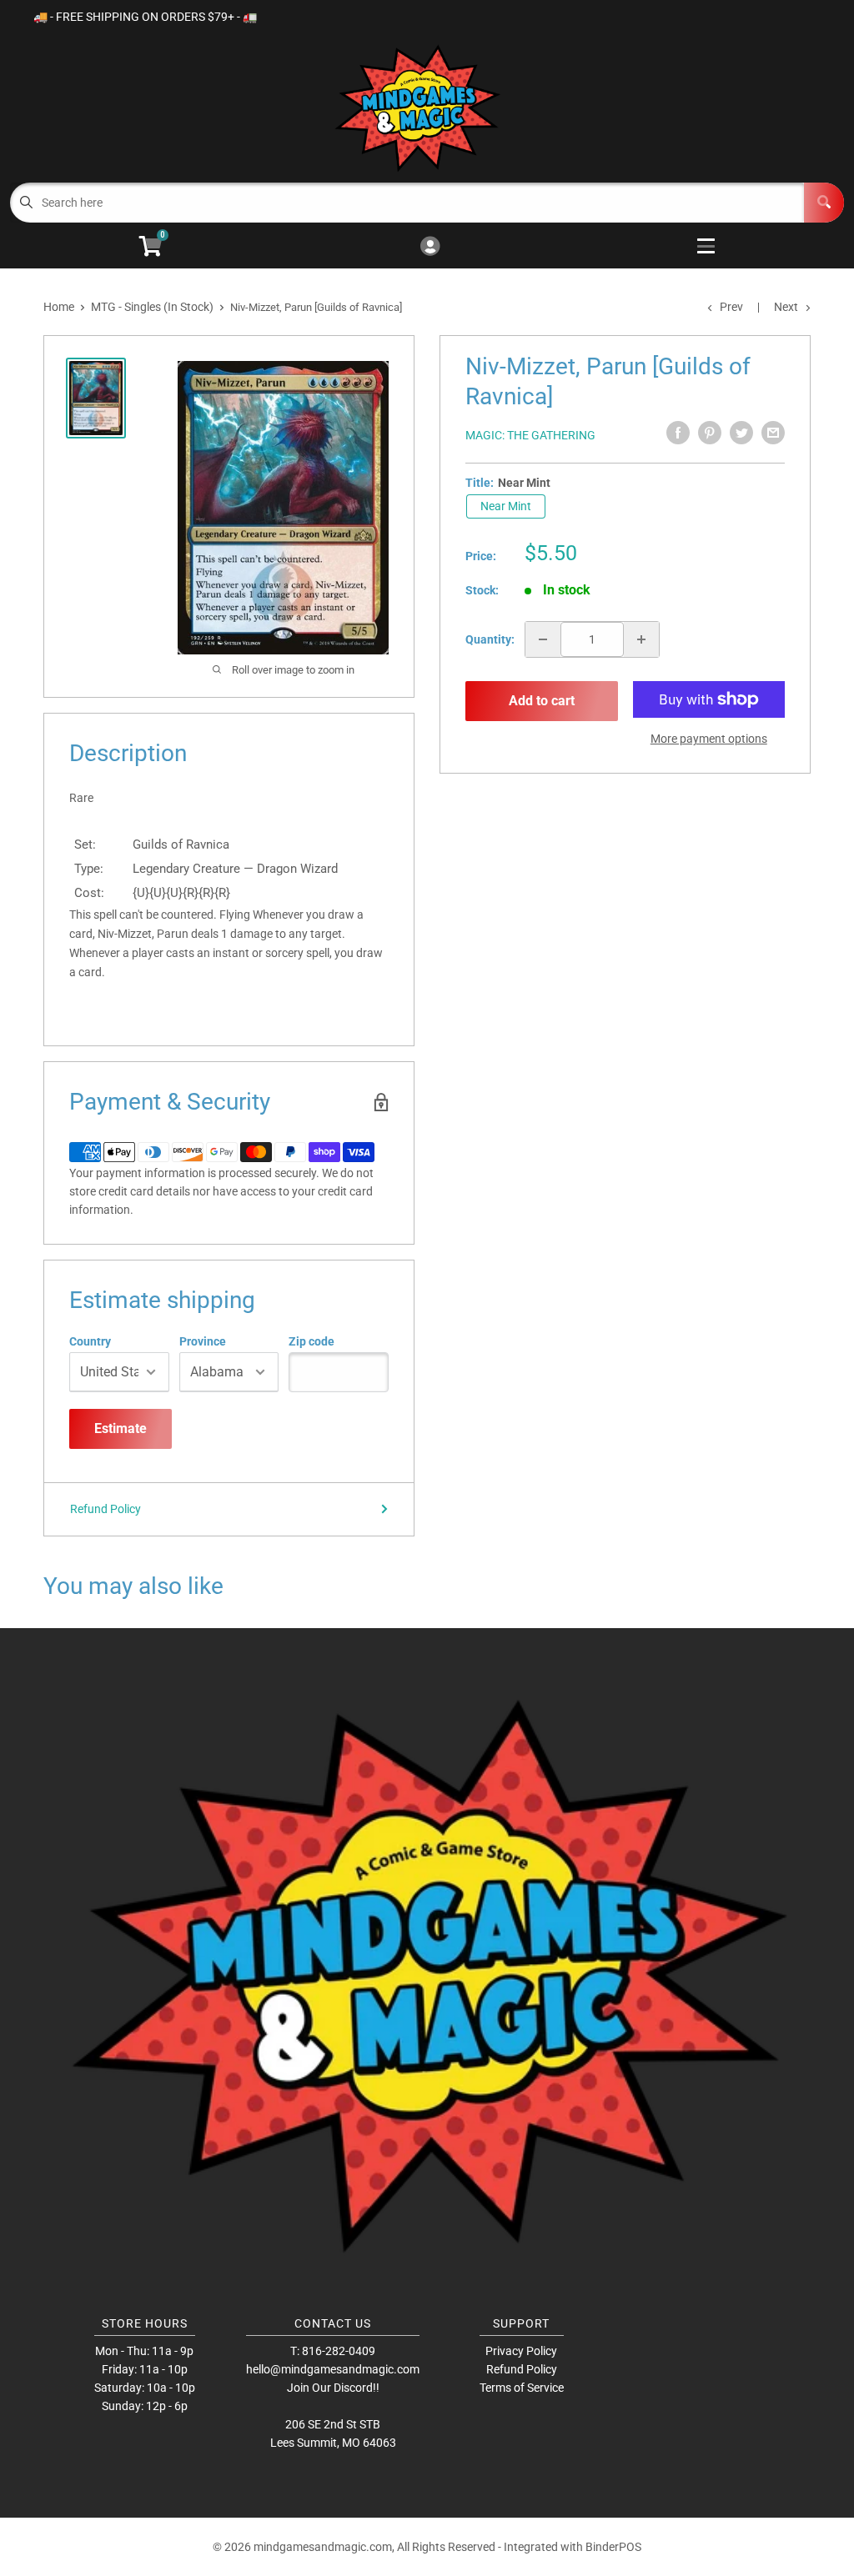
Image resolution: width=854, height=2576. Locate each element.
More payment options (709, 739)
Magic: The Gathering (530, 435)
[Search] (824, 203)
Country (90, 1341)
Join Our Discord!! (333, 2388)
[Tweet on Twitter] (741, 433)
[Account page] (430, 247)
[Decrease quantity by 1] (543, 639)
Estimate (121, 1428)
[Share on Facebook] (678, 433)
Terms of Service (522, 2388)
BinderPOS (613, 2547)
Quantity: (490, 639)
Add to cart (542, 701)
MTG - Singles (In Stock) (152, 307)
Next (786, 307)
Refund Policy (105, 1509)
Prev (731, 307)
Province (203, 1341)
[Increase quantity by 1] (641, 639)
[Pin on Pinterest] (710, 433)
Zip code (311, 1341)
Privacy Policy (521, 2351)
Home (59, 307)
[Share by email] (773, 433)
